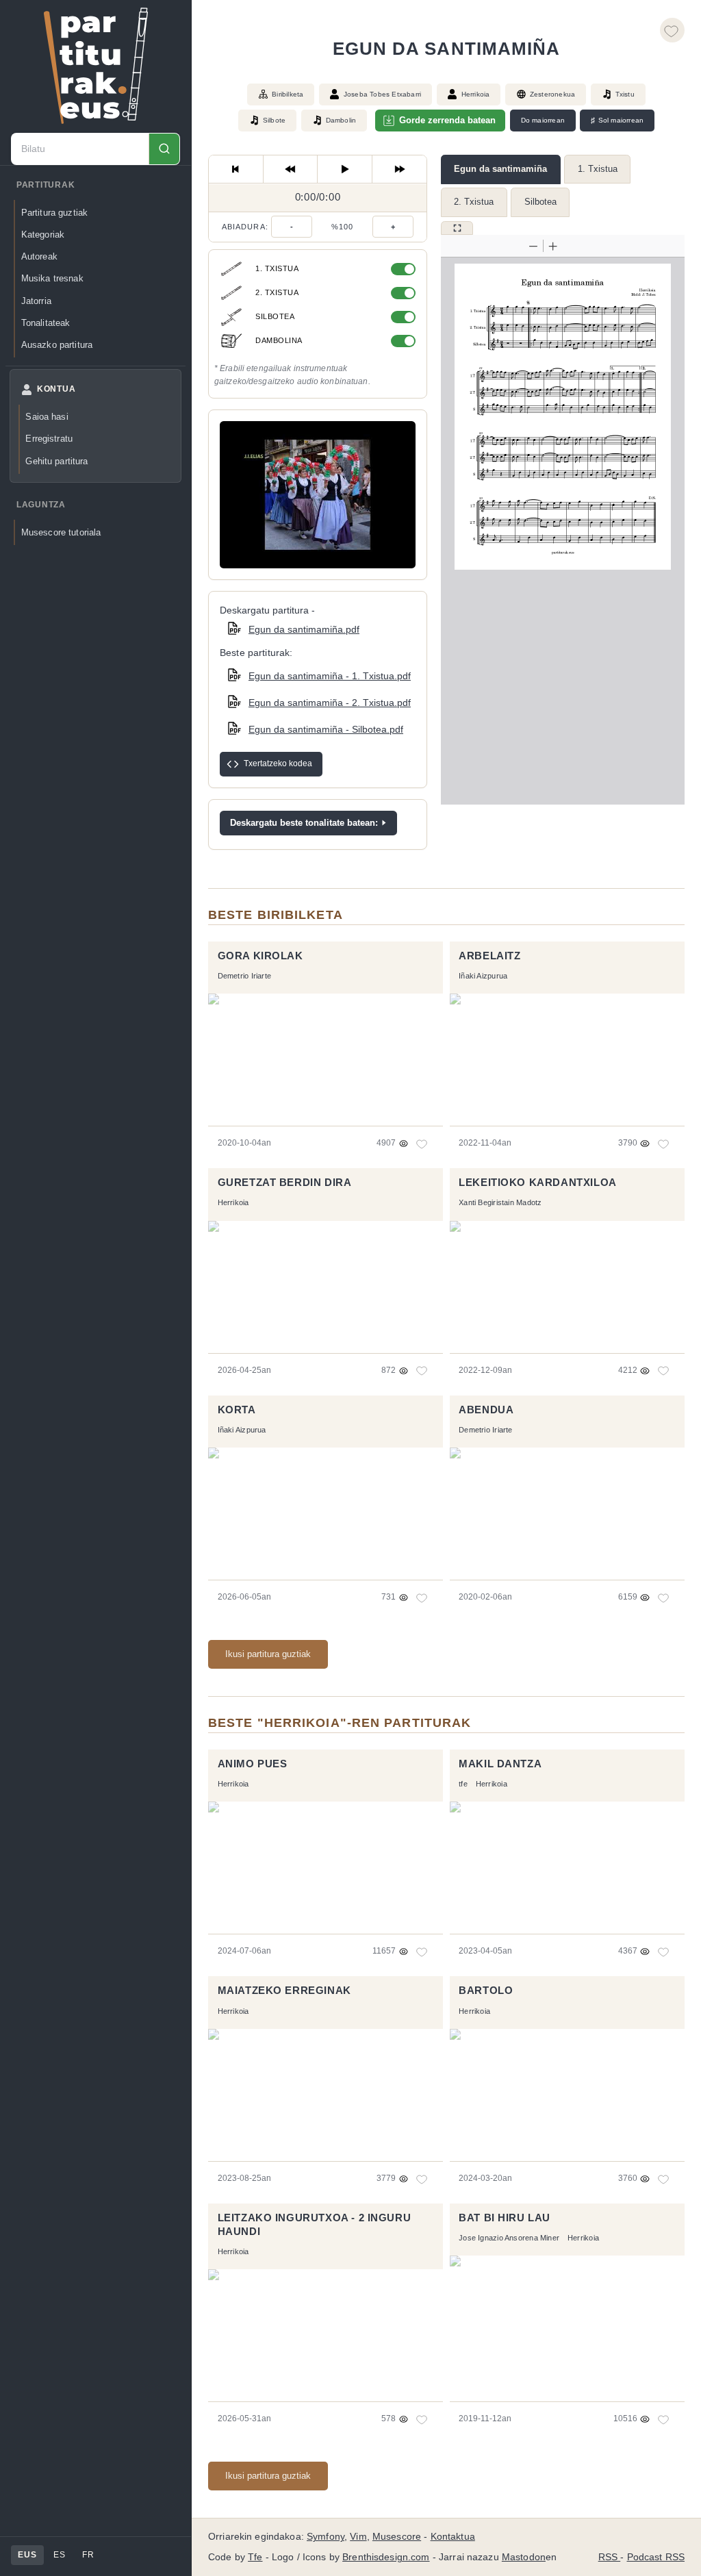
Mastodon (524, 2557)
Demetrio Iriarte (244, 976)
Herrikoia (476, 94)
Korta (237, 1410)
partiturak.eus (96, 66)
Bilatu (164, 149)
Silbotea (540, 202)
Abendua (486, 1410)
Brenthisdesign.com (386, 2557)
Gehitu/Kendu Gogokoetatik (672, 30)
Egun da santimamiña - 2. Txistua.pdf (330, 703)
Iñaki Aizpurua (483, 976)
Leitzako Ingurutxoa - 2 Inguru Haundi (315, 2225)
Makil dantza (500, 1764)
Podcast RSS (656, 2557)
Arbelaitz (489, 956)
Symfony (326, 2537)
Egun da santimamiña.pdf (304, 629)
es (59, 2555)
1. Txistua (598, 169)
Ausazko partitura (57, 345)
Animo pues (253, 1764)
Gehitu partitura (56, 461)
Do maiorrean (543, 120)
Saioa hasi (47, 417)
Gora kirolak (260, 956)
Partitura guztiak (54, 213)
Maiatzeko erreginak (284, 1991)
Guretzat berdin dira (285, 1183)
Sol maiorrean (617, 121)
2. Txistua (474, 202)
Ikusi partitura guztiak (268, 1654)
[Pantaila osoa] (457, 228)
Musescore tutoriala (61, 532)
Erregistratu (49, 439)
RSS (610, 2557)
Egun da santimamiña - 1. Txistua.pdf (330, 676)
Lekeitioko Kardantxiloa (538, 1183)
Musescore (397, 2537)
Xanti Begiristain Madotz (500, 1202)
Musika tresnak (52, 278)
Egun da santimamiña (500, 169)
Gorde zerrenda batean (447, 120)
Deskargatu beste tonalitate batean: (304, 823)
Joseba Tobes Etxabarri (382, 94)
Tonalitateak (46, 323)
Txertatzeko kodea (278, 763)
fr (88, 2555)
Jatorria (36, 301)
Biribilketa (288, 94)
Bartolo (486, 1991)
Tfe (255, 2557)
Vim (358, 2537)
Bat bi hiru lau (505, 2218)
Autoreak (39, 256)
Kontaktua (453, 2537)
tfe (463, 1784)
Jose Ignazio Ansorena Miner (509, 2238)
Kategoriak (43, 235)
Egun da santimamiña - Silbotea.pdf (326, 729)
